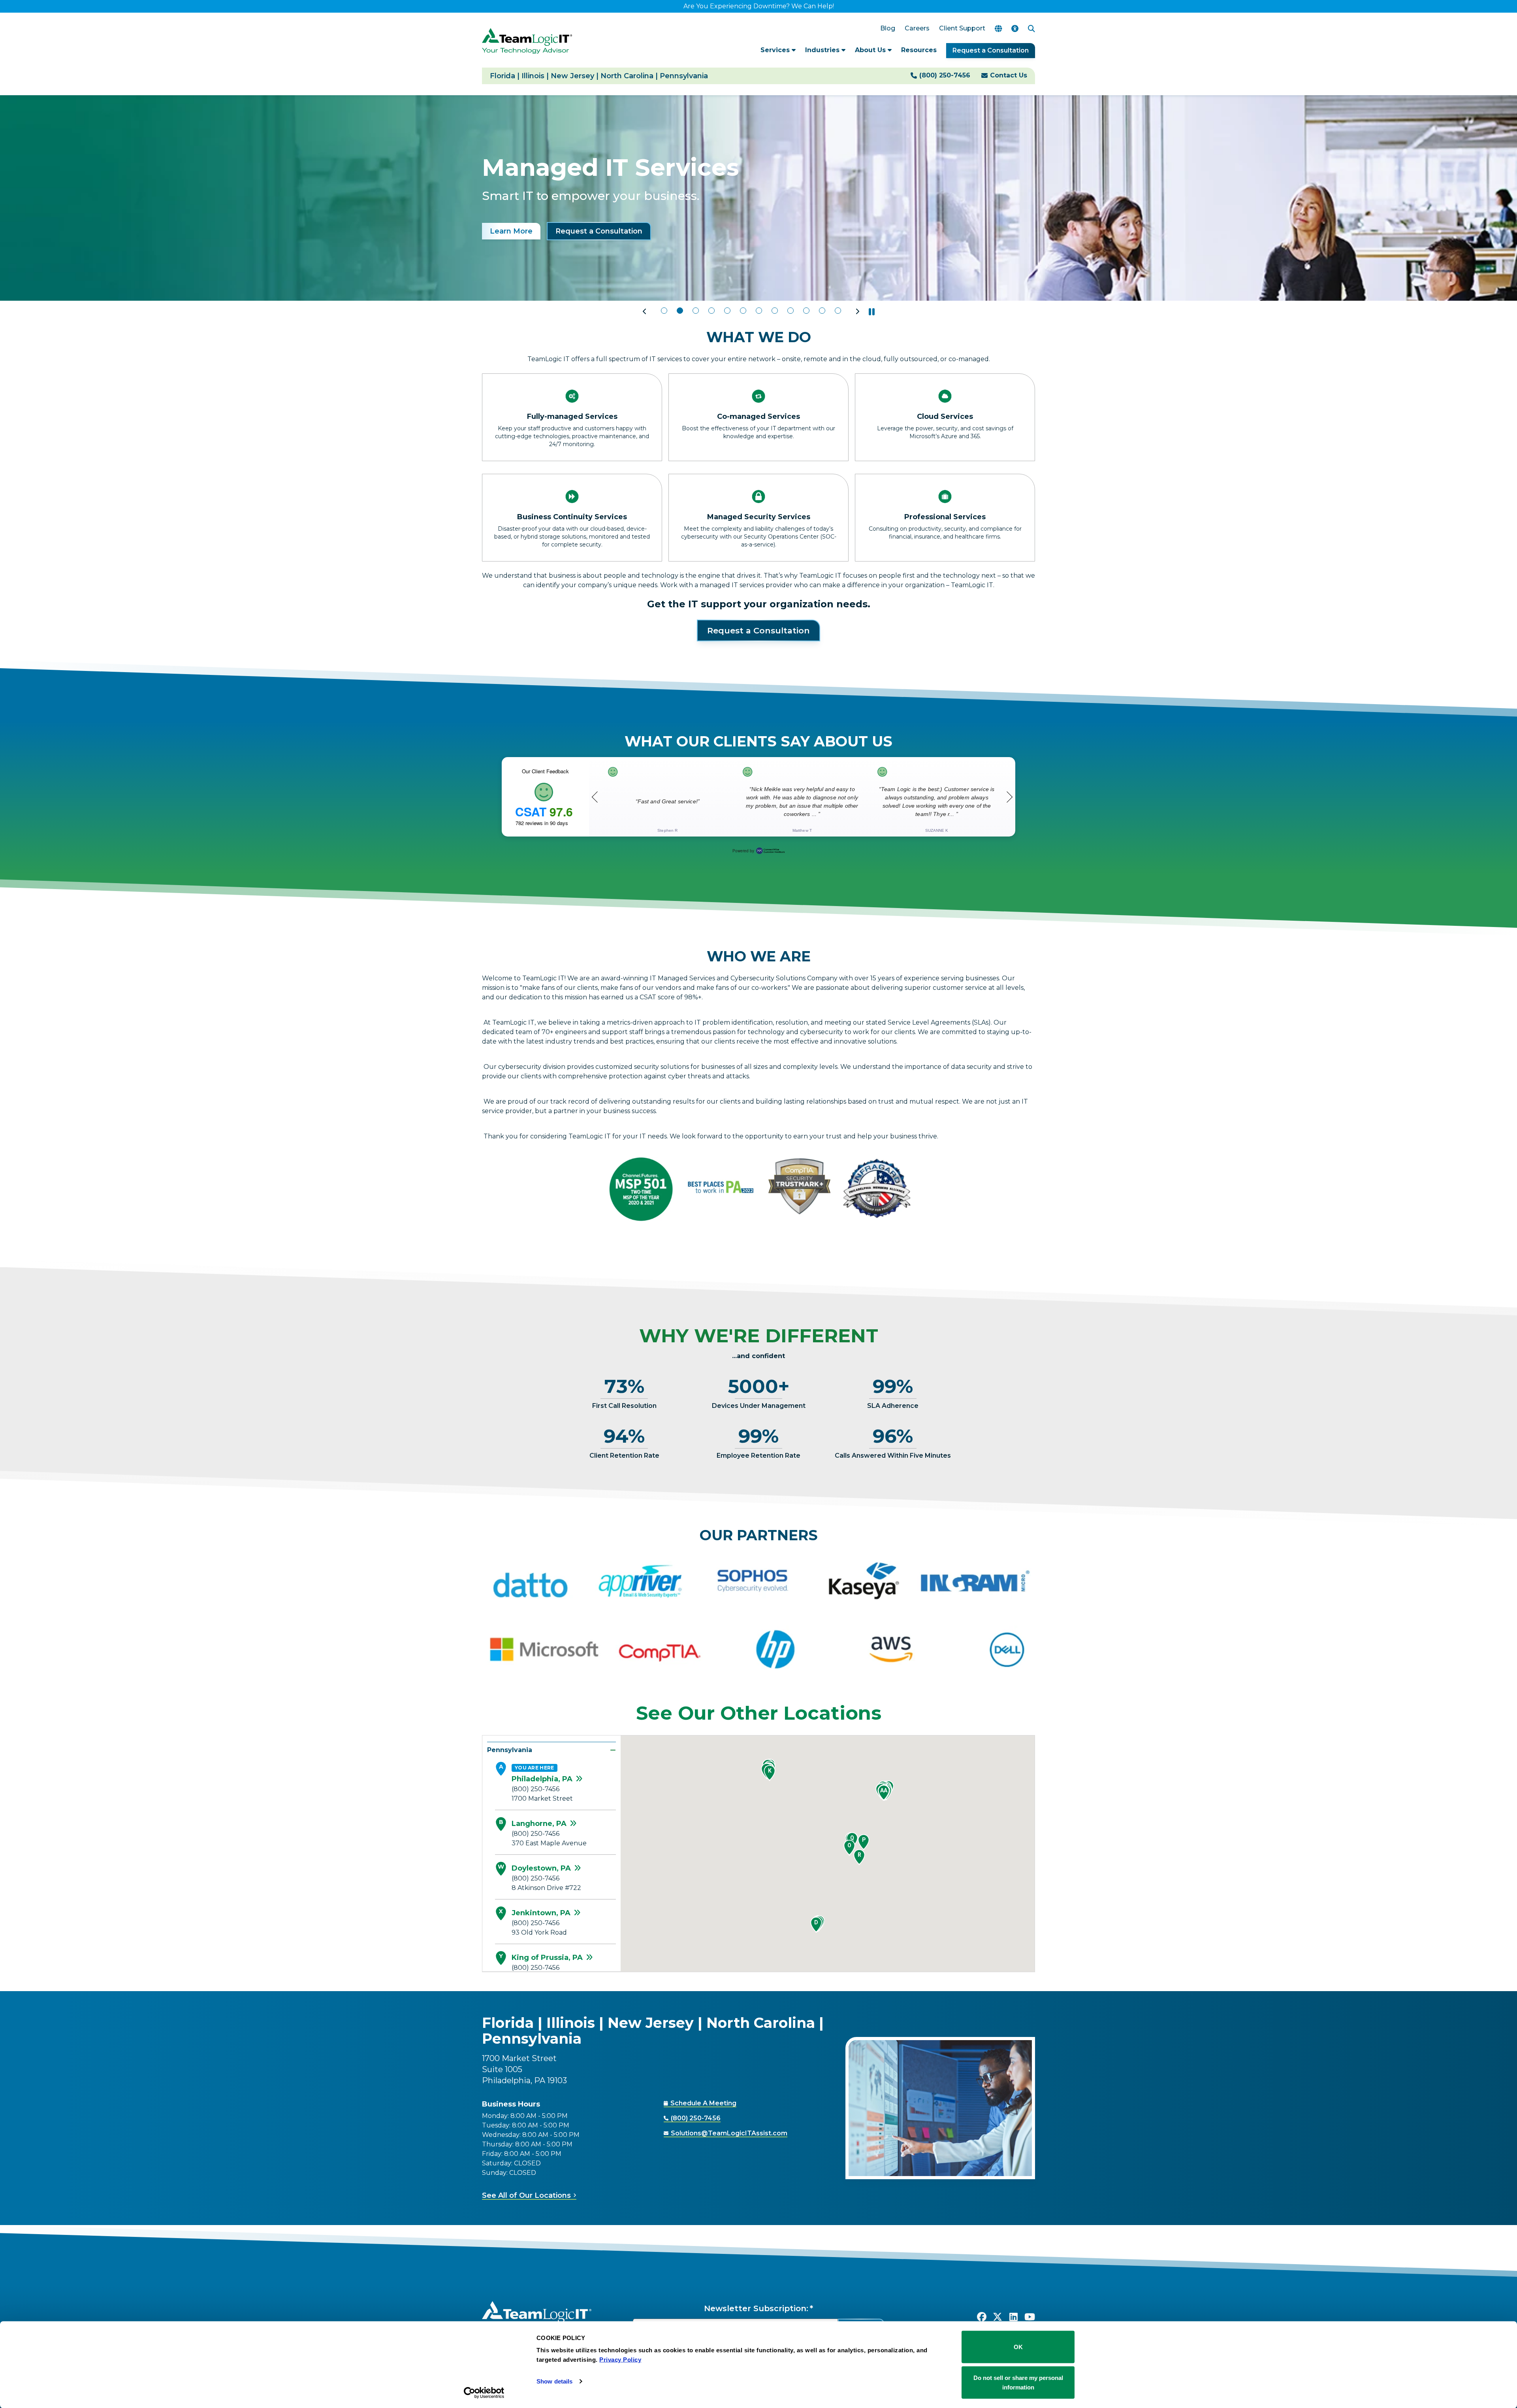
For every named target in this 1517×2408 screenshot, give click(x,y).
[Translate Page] (998, 29)
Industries (823, 50)
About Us (871, 50)
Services (776, 50)
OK (1018, 2347)
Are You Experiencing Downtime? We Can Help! (759, 6)
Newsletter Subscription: (756, 2308)
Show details (554, 2381)
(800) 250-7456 (945, 75)
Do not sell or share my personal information (1018, 2382)
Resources (919, 50)
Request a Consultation (991, 50)
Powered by (743, 851)
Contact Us (1009, 75)
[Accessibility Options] (1015, 29)
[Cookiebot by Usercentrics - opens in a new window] (484, 2393)
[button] (645, 312)
